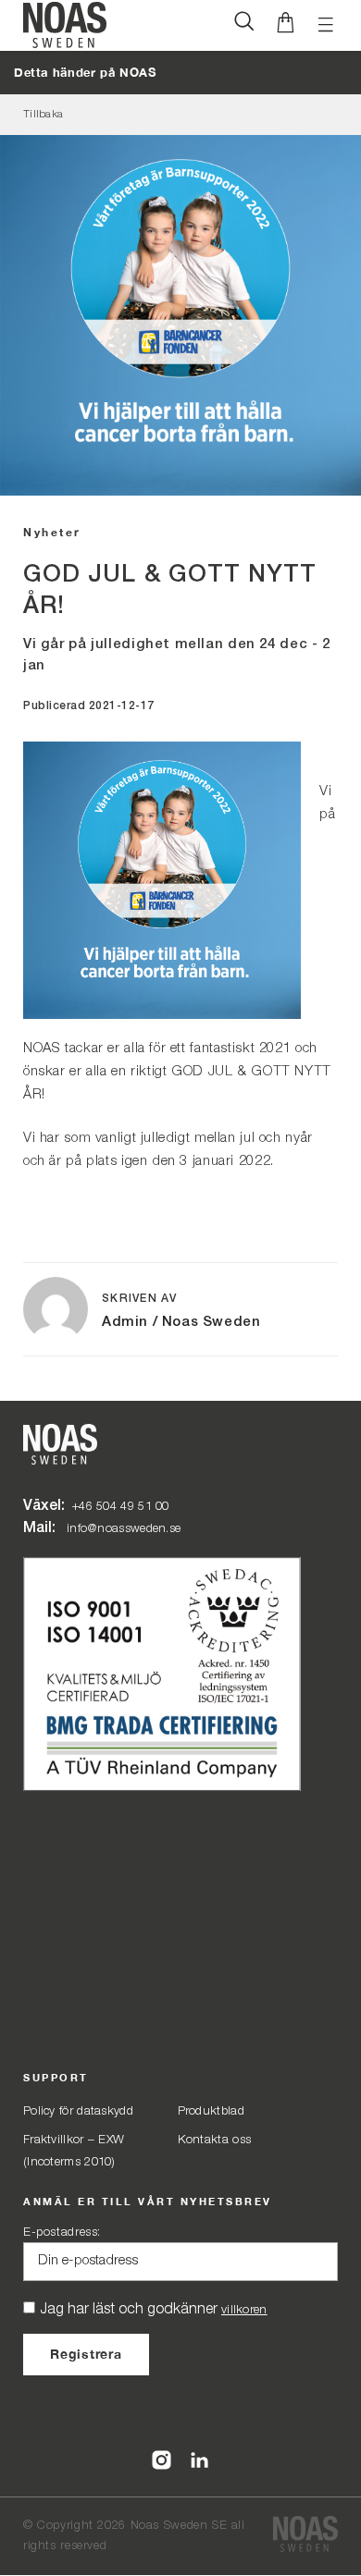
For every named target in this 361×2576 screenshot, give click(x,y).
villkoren (244, 2310)
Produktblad (211, 2111)
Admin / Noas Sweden (181, 1322)
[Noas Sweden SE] (305, 2536)
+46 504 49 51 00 (121, 1507)
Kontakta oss (215, 2140)
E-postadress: (62, 2233)
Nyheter (52, 532)
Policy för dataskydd (78, 2111)
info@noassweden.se (124, 1529)
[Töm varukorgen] (286, 25)
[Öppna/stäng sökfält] (244, 25)
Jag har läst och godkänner (154, 2310)
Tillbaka (43, 115)
